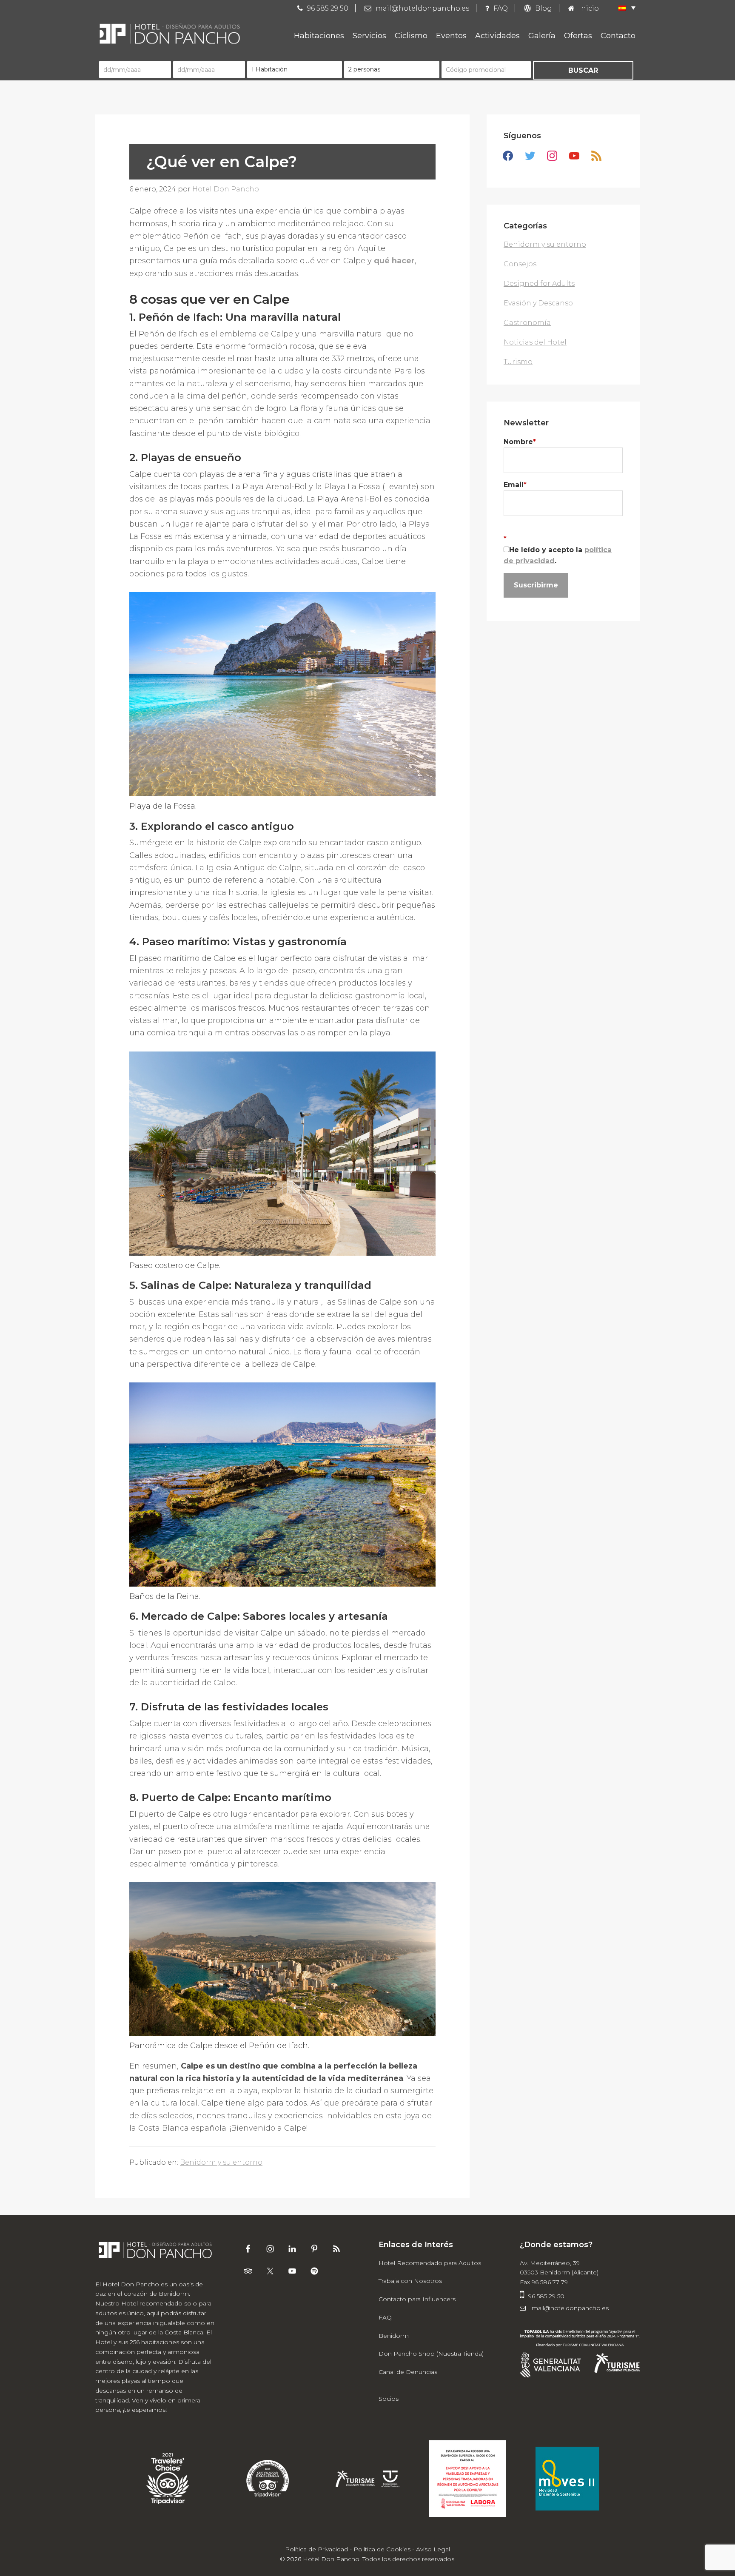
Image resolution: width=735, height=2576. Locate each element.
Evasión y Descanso (538, 303)
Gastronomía (527, 323)
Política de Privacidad (316, 2549)
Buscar (583, 70)
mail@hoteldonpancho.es (569, 2308)
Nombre (520, 442)
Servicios (369, 36)
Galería (542, 36)
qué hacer (394, 261)
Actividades (497, 36)
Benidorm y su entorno (221, 2162)
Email (515, 485)
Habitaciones (319, 36)
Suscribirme (536, 585)
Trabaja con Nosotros (410, 2281)
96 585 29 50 (546, 2296)
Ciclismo (411, 36)
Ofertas (578, 36)
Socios (389, 2399)
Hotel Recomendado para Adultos (430, 2263)
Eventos (451, 36)
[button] (623, 8)
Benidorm (394, 2336)
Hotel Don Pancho (170, 34)
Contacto (618, 36)
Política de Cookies (382, 2549)
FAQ (385, 2317)
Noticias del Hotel (535, 342)
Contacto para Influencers (417, 2299)
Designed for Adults (539, 284)
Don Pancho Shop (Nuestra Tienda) (431, 2354)
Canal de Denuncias (408, 2372)
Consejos (520, 264)
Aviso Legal (433, 2549)
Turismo (518, 362)
